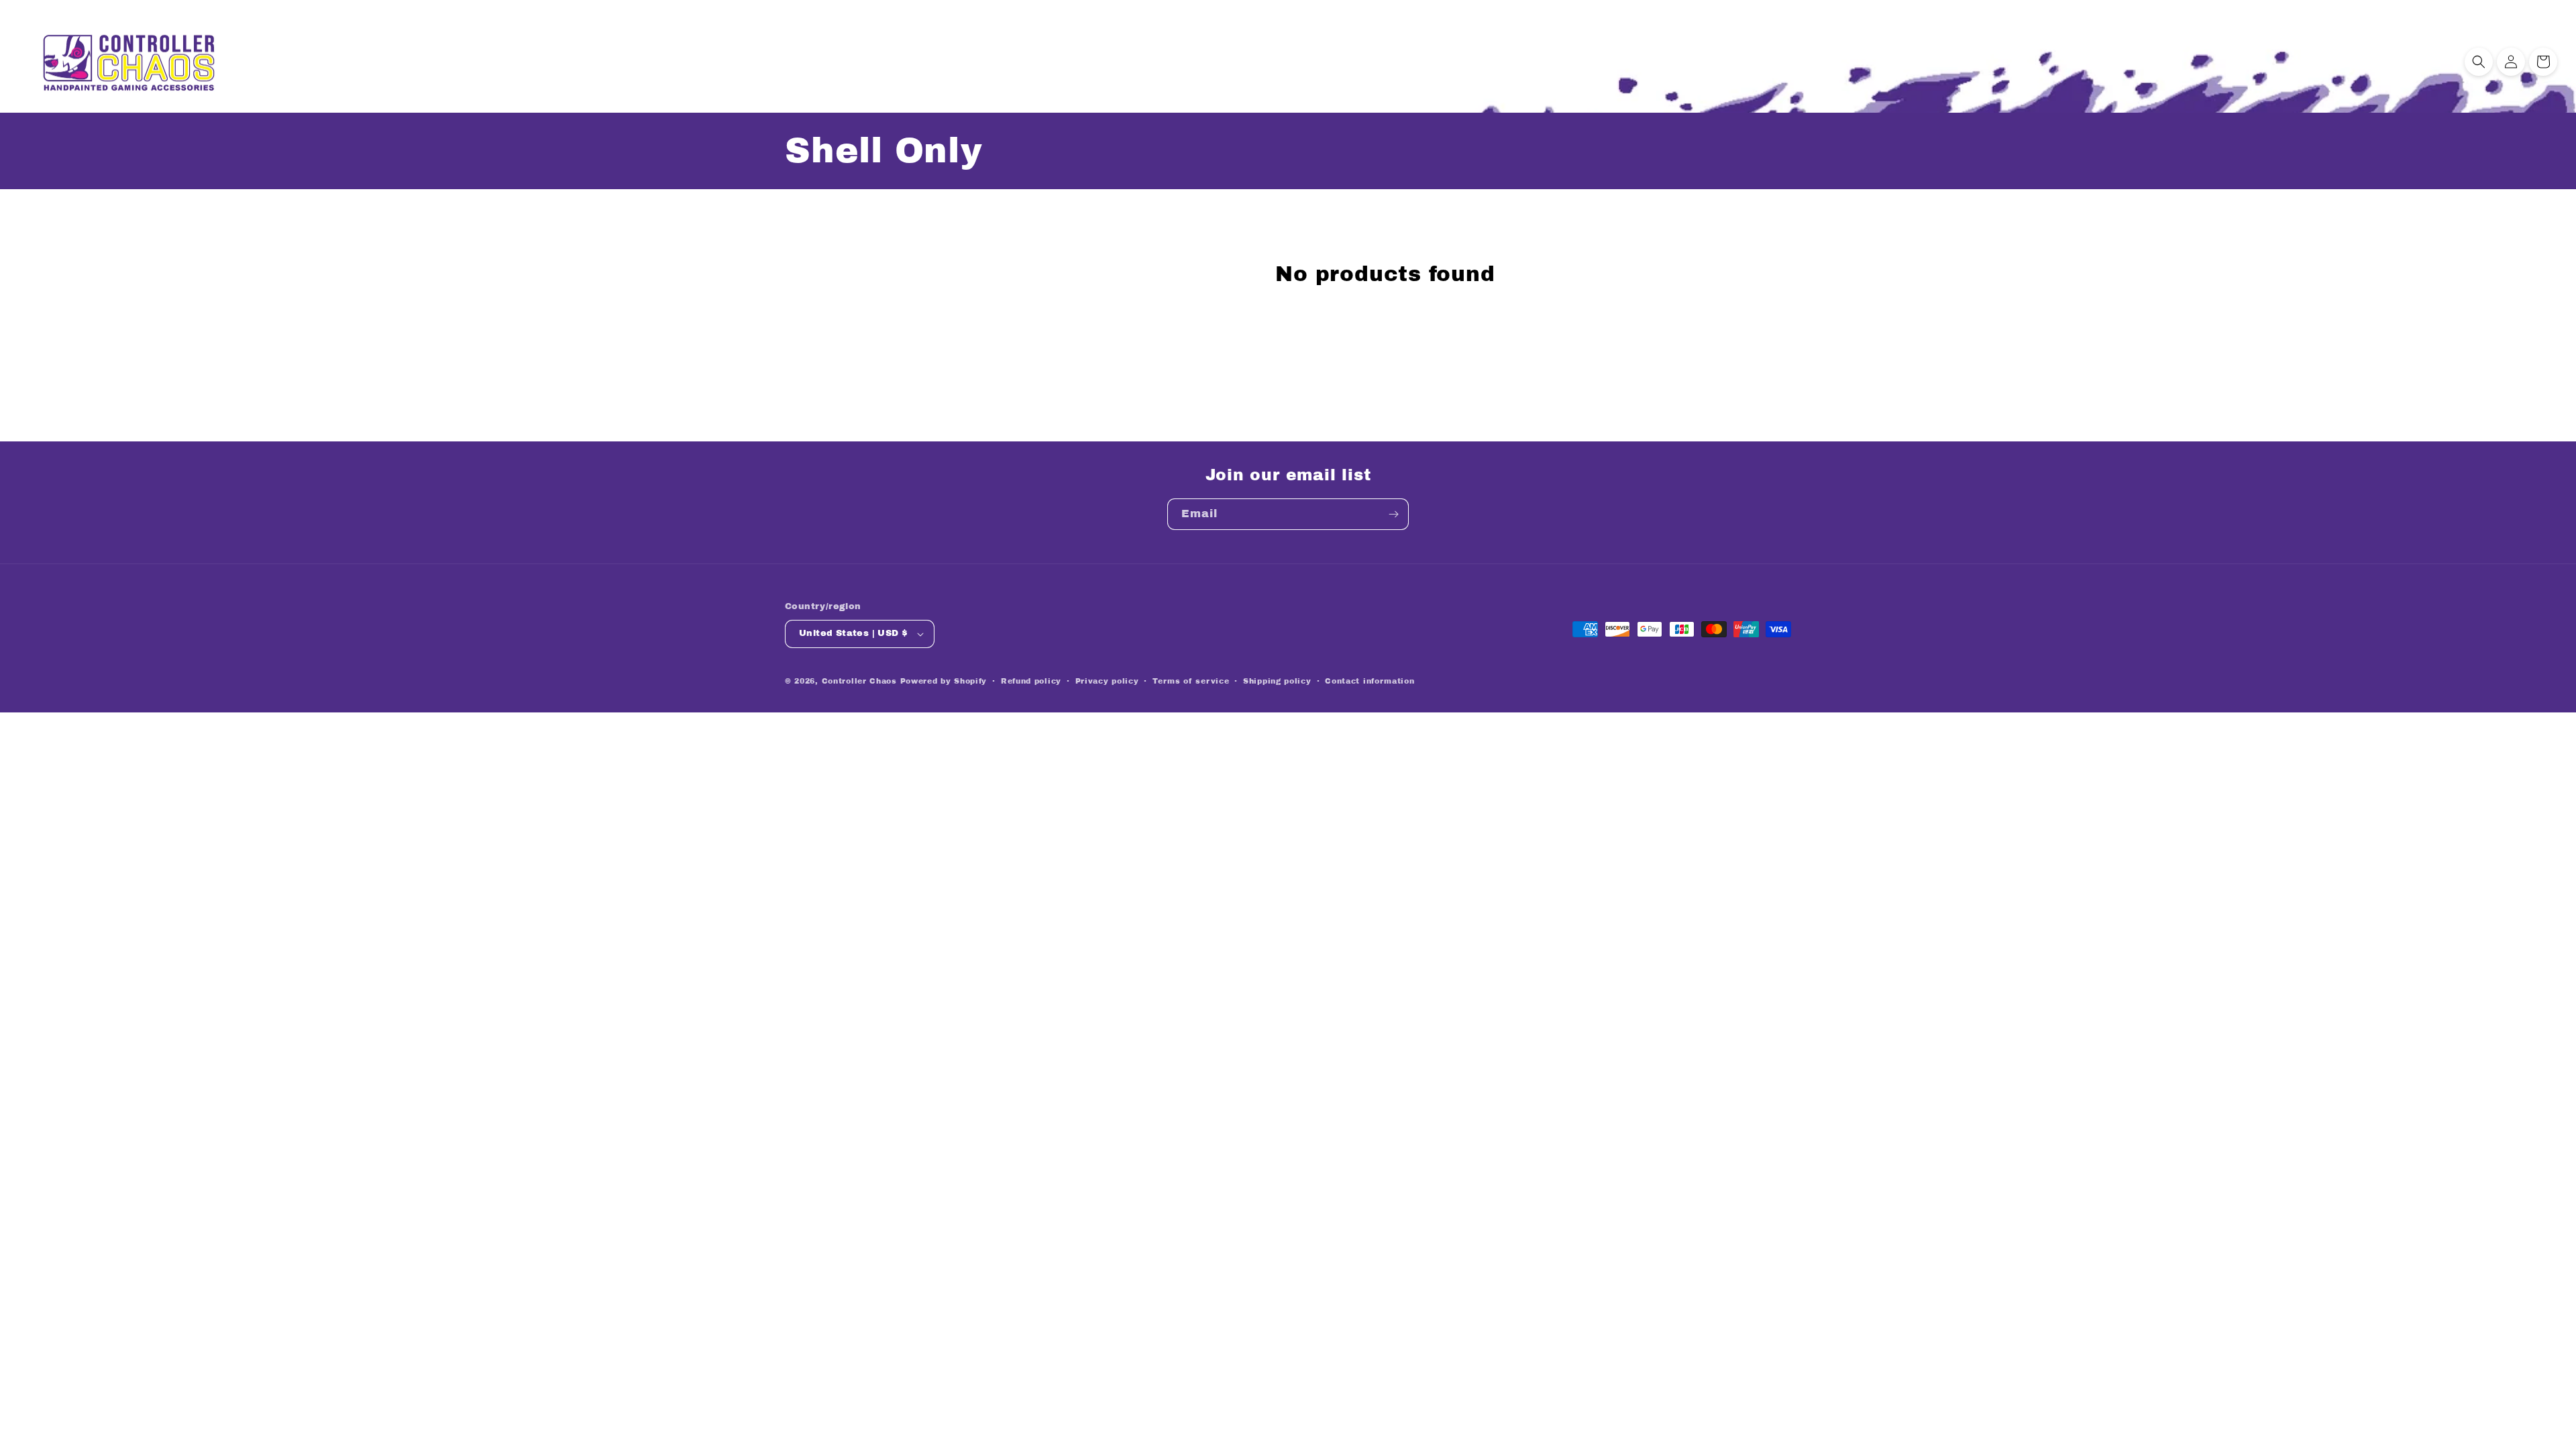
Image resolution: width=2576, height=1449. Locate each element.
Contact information (1370, 681)
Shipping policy (1277, 681)
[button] (2479, 62)
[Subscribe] (1393, 514)
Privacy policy (1107, 681)
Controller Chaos (859, 681)
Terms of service (1191, 681)
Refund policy (1031, 681)
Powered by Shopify (944, 681)
